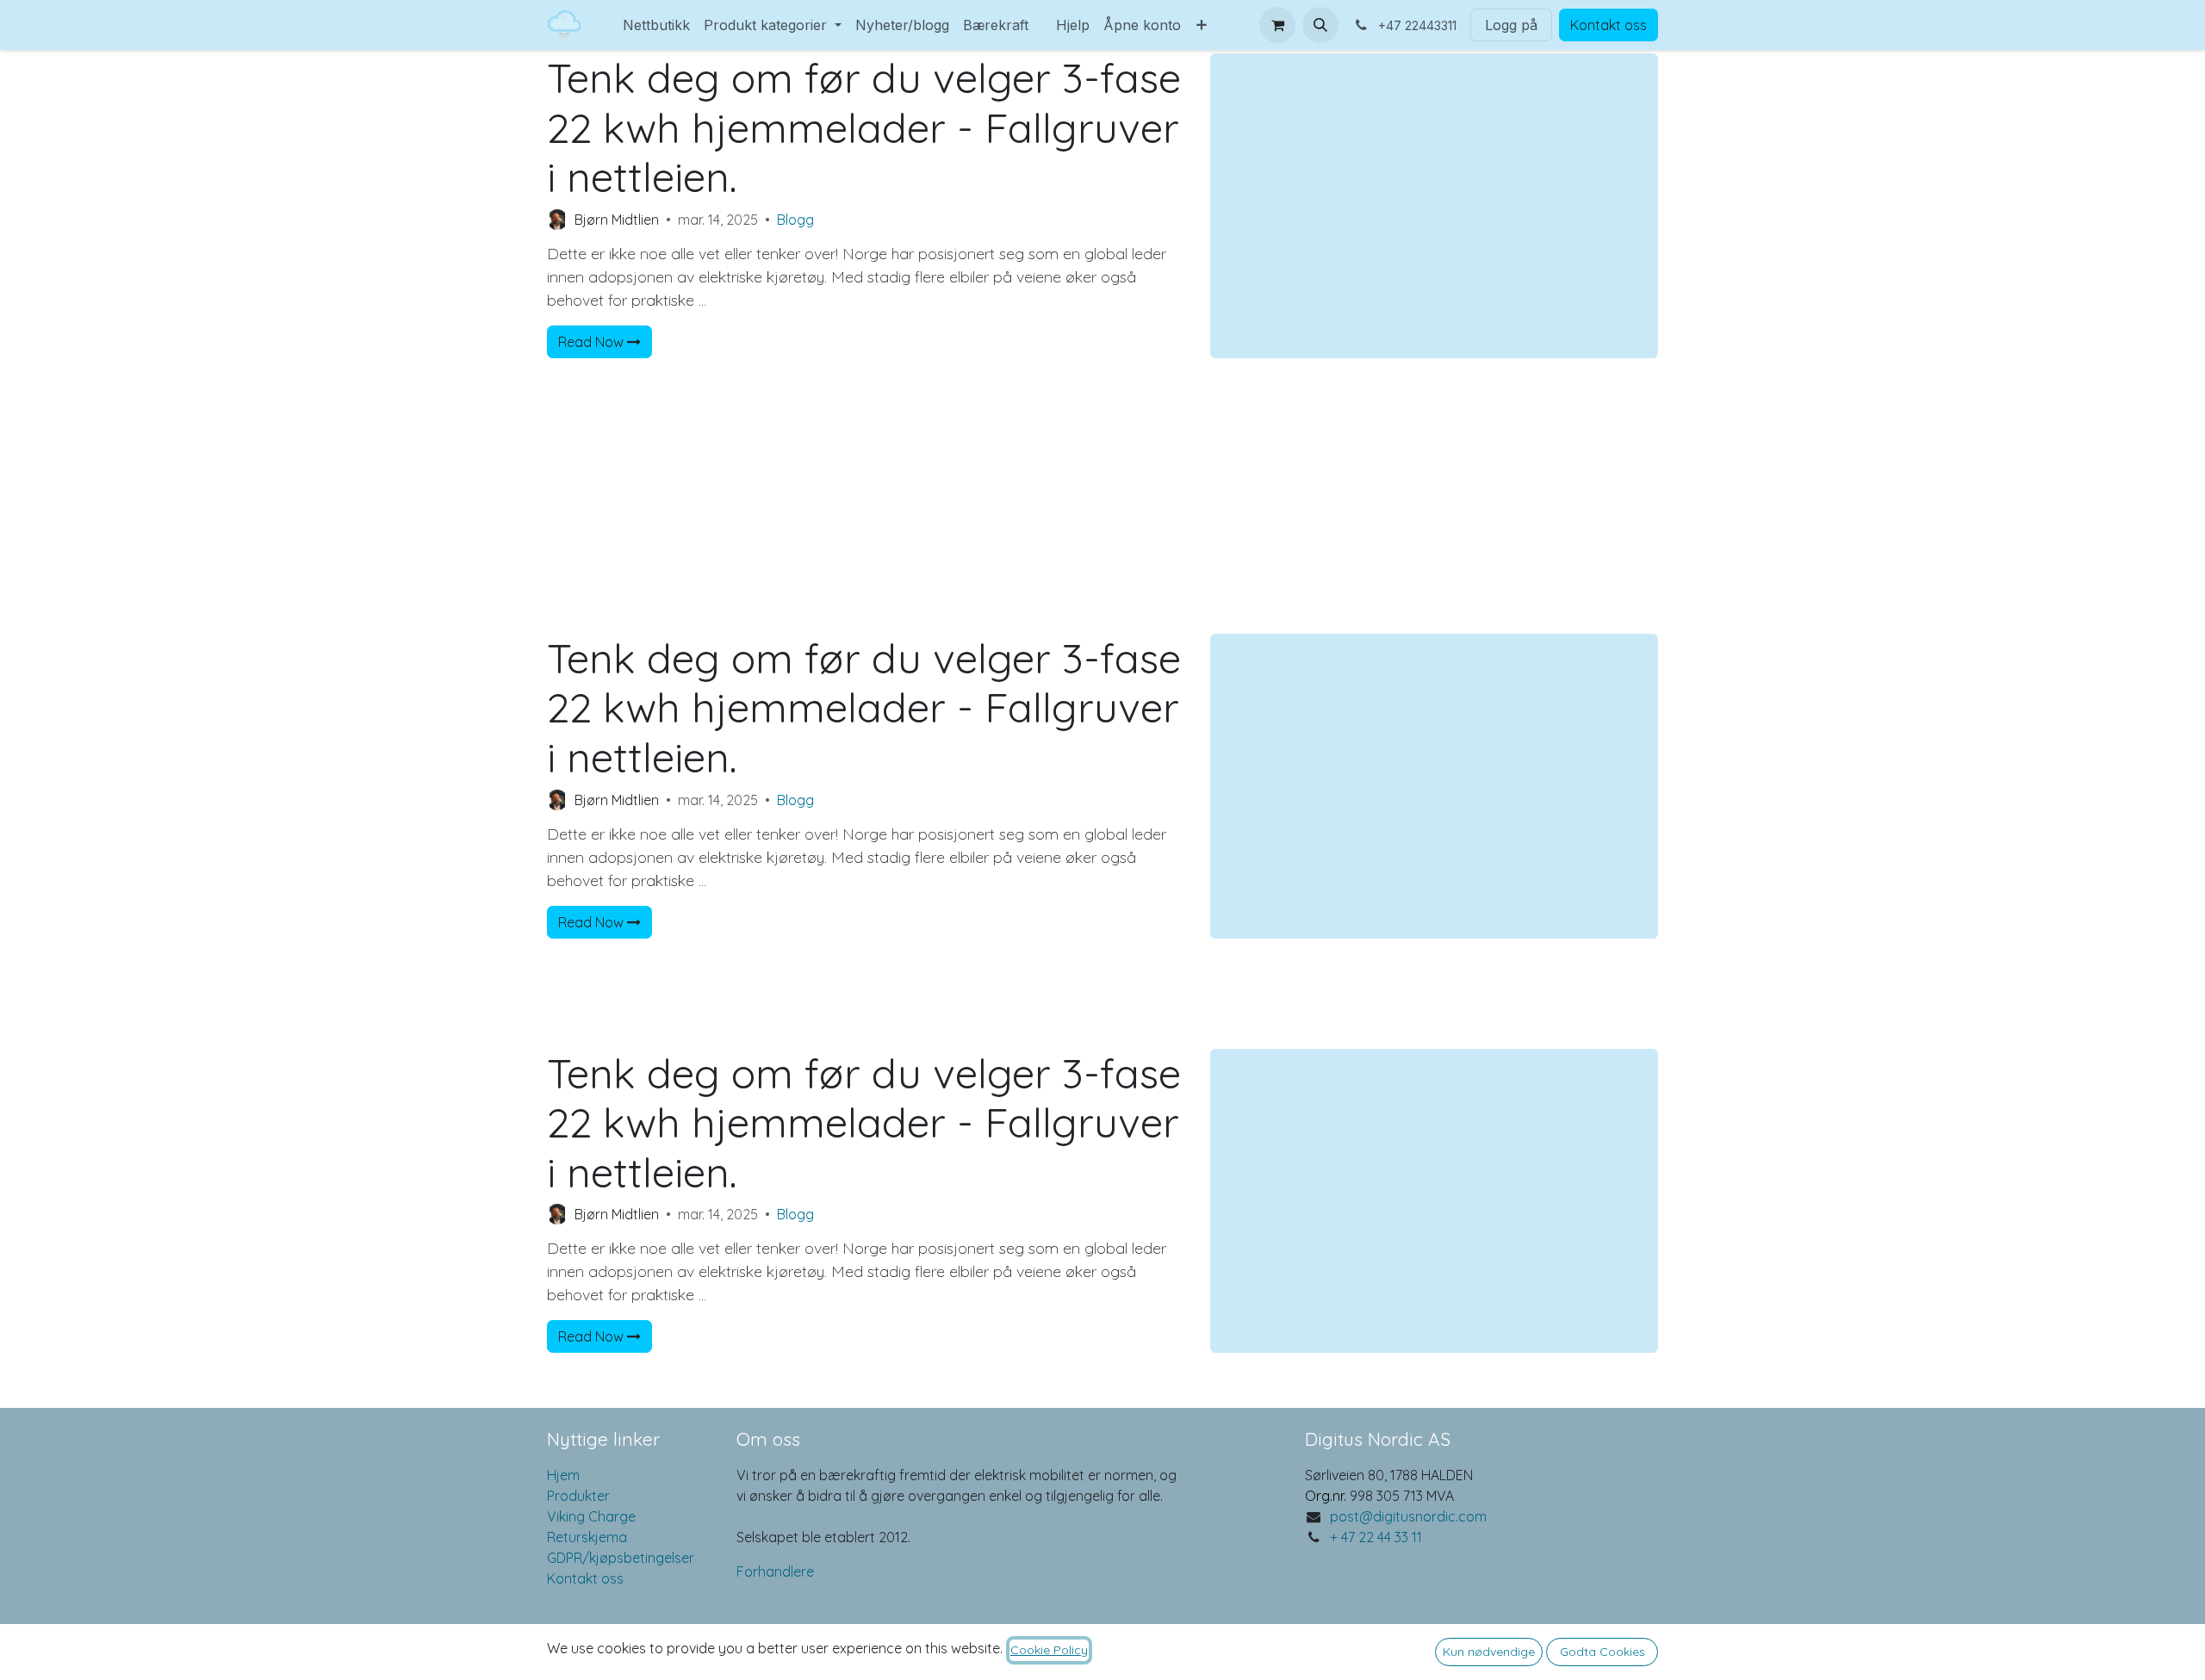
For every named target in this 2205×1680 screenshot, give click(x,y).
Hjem (563, 1475)
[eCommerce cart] (1277, 25)
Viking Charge (591, 1516)
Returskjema (587, 1537)
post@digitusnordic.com (1408, 1516)
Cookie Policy (1049, 1650)
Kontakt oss (1609, 25)
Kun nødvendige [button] (1489, 1652)
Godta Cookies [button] (1603, 1652)
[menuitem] (609, 15)
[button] (1320, 25)
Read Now (593, 342)
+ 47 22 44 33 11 (1376, 1537)
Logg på (1511, 25)
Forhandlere (775, 1572)
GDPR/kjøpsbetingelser (621, 1558)
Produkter (578, 1496)
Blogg (795, 220)
